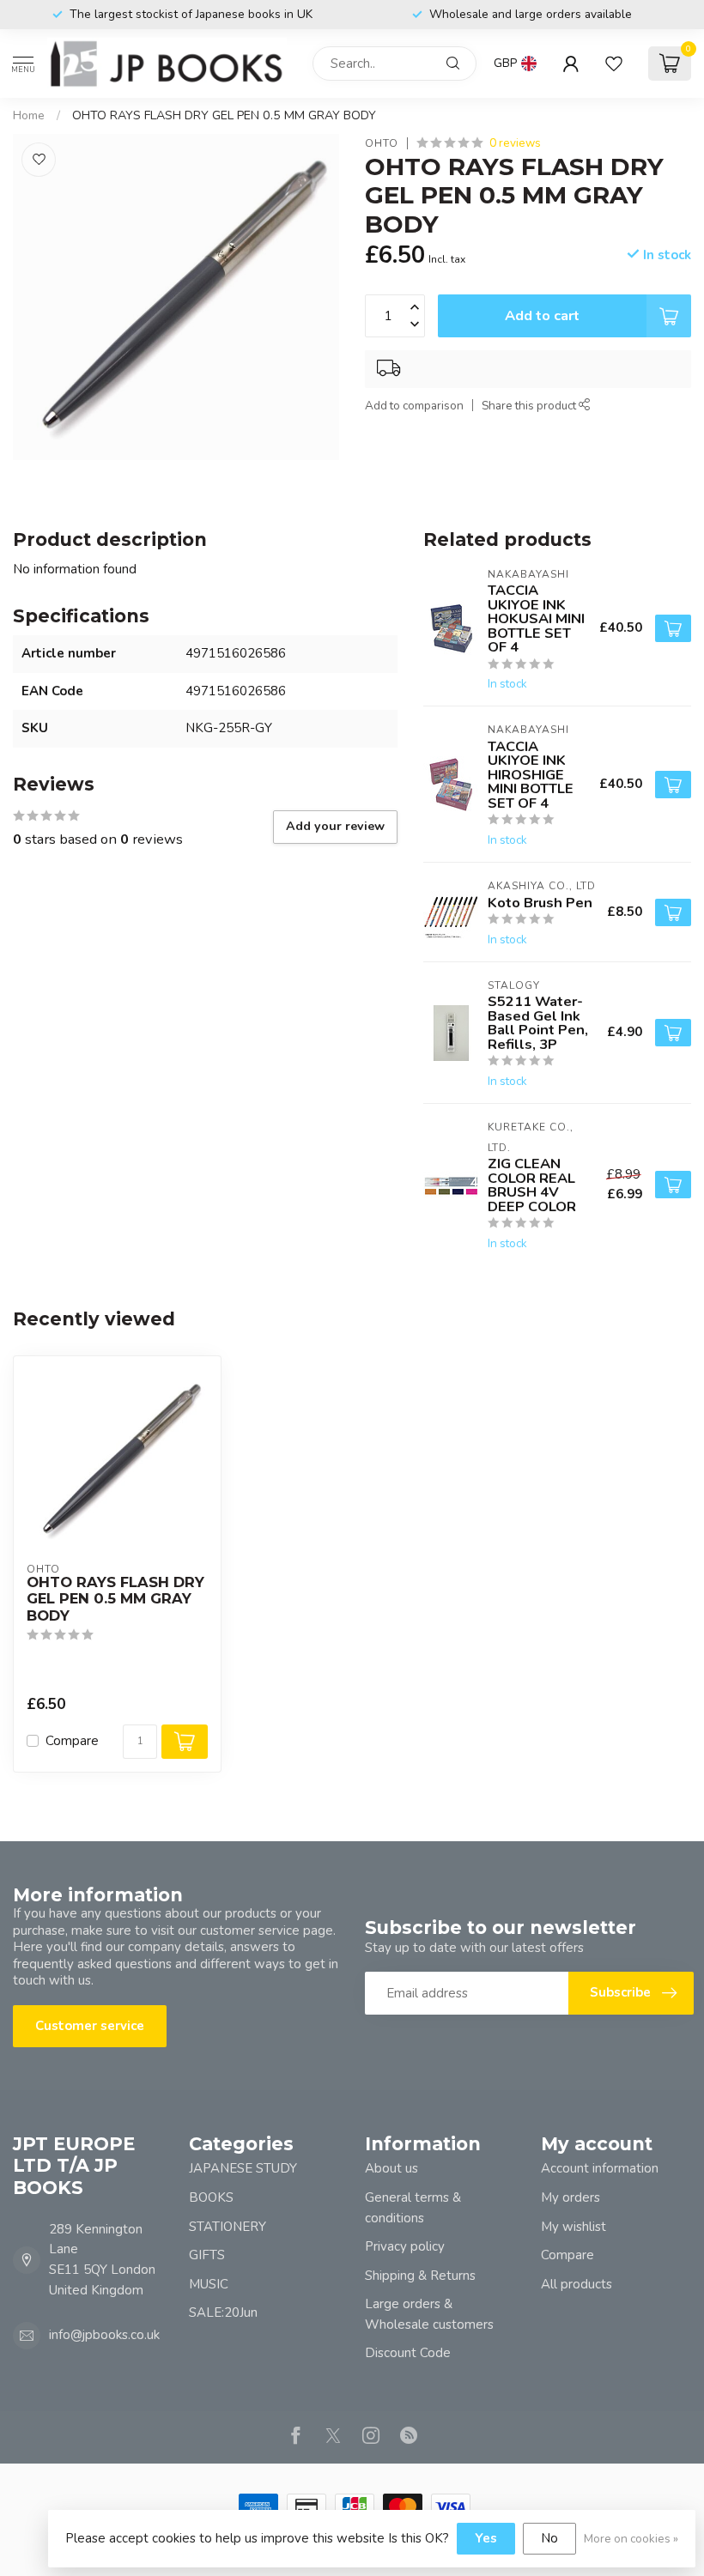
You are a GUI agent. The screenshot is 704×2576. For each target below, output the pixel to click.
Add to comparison (414, 406)
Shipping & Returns (420, 2276)
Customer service (90, 2026)
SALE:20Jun (223, 2312)
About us (391, 2168)
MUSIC (209, 2284)
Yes (486, 2538)
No (549, 2538)
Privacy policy (405, 2246)
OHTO (382, 143)
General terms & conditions (413, 2208)
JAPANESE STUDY (243, 2168)
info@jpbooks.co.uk (104, 2335)
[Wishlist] (614, 64)
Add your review (335, 826)
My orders (570, 2197)
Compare (72, 1741)
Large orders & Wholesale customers (429, 2314)
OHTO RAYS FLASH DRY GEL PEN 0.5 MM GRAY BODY (224, 115)
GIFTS (207, 2255)
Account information (600, 2168)
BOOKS (211, 2197)
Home (29, 115)
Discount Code (408, 2353)
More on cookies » (631, 2539)
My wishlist (574, 2227)
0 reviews (515, 143)
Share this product (530, 406)
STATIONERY (228, 2227)
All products (577, 2284)
